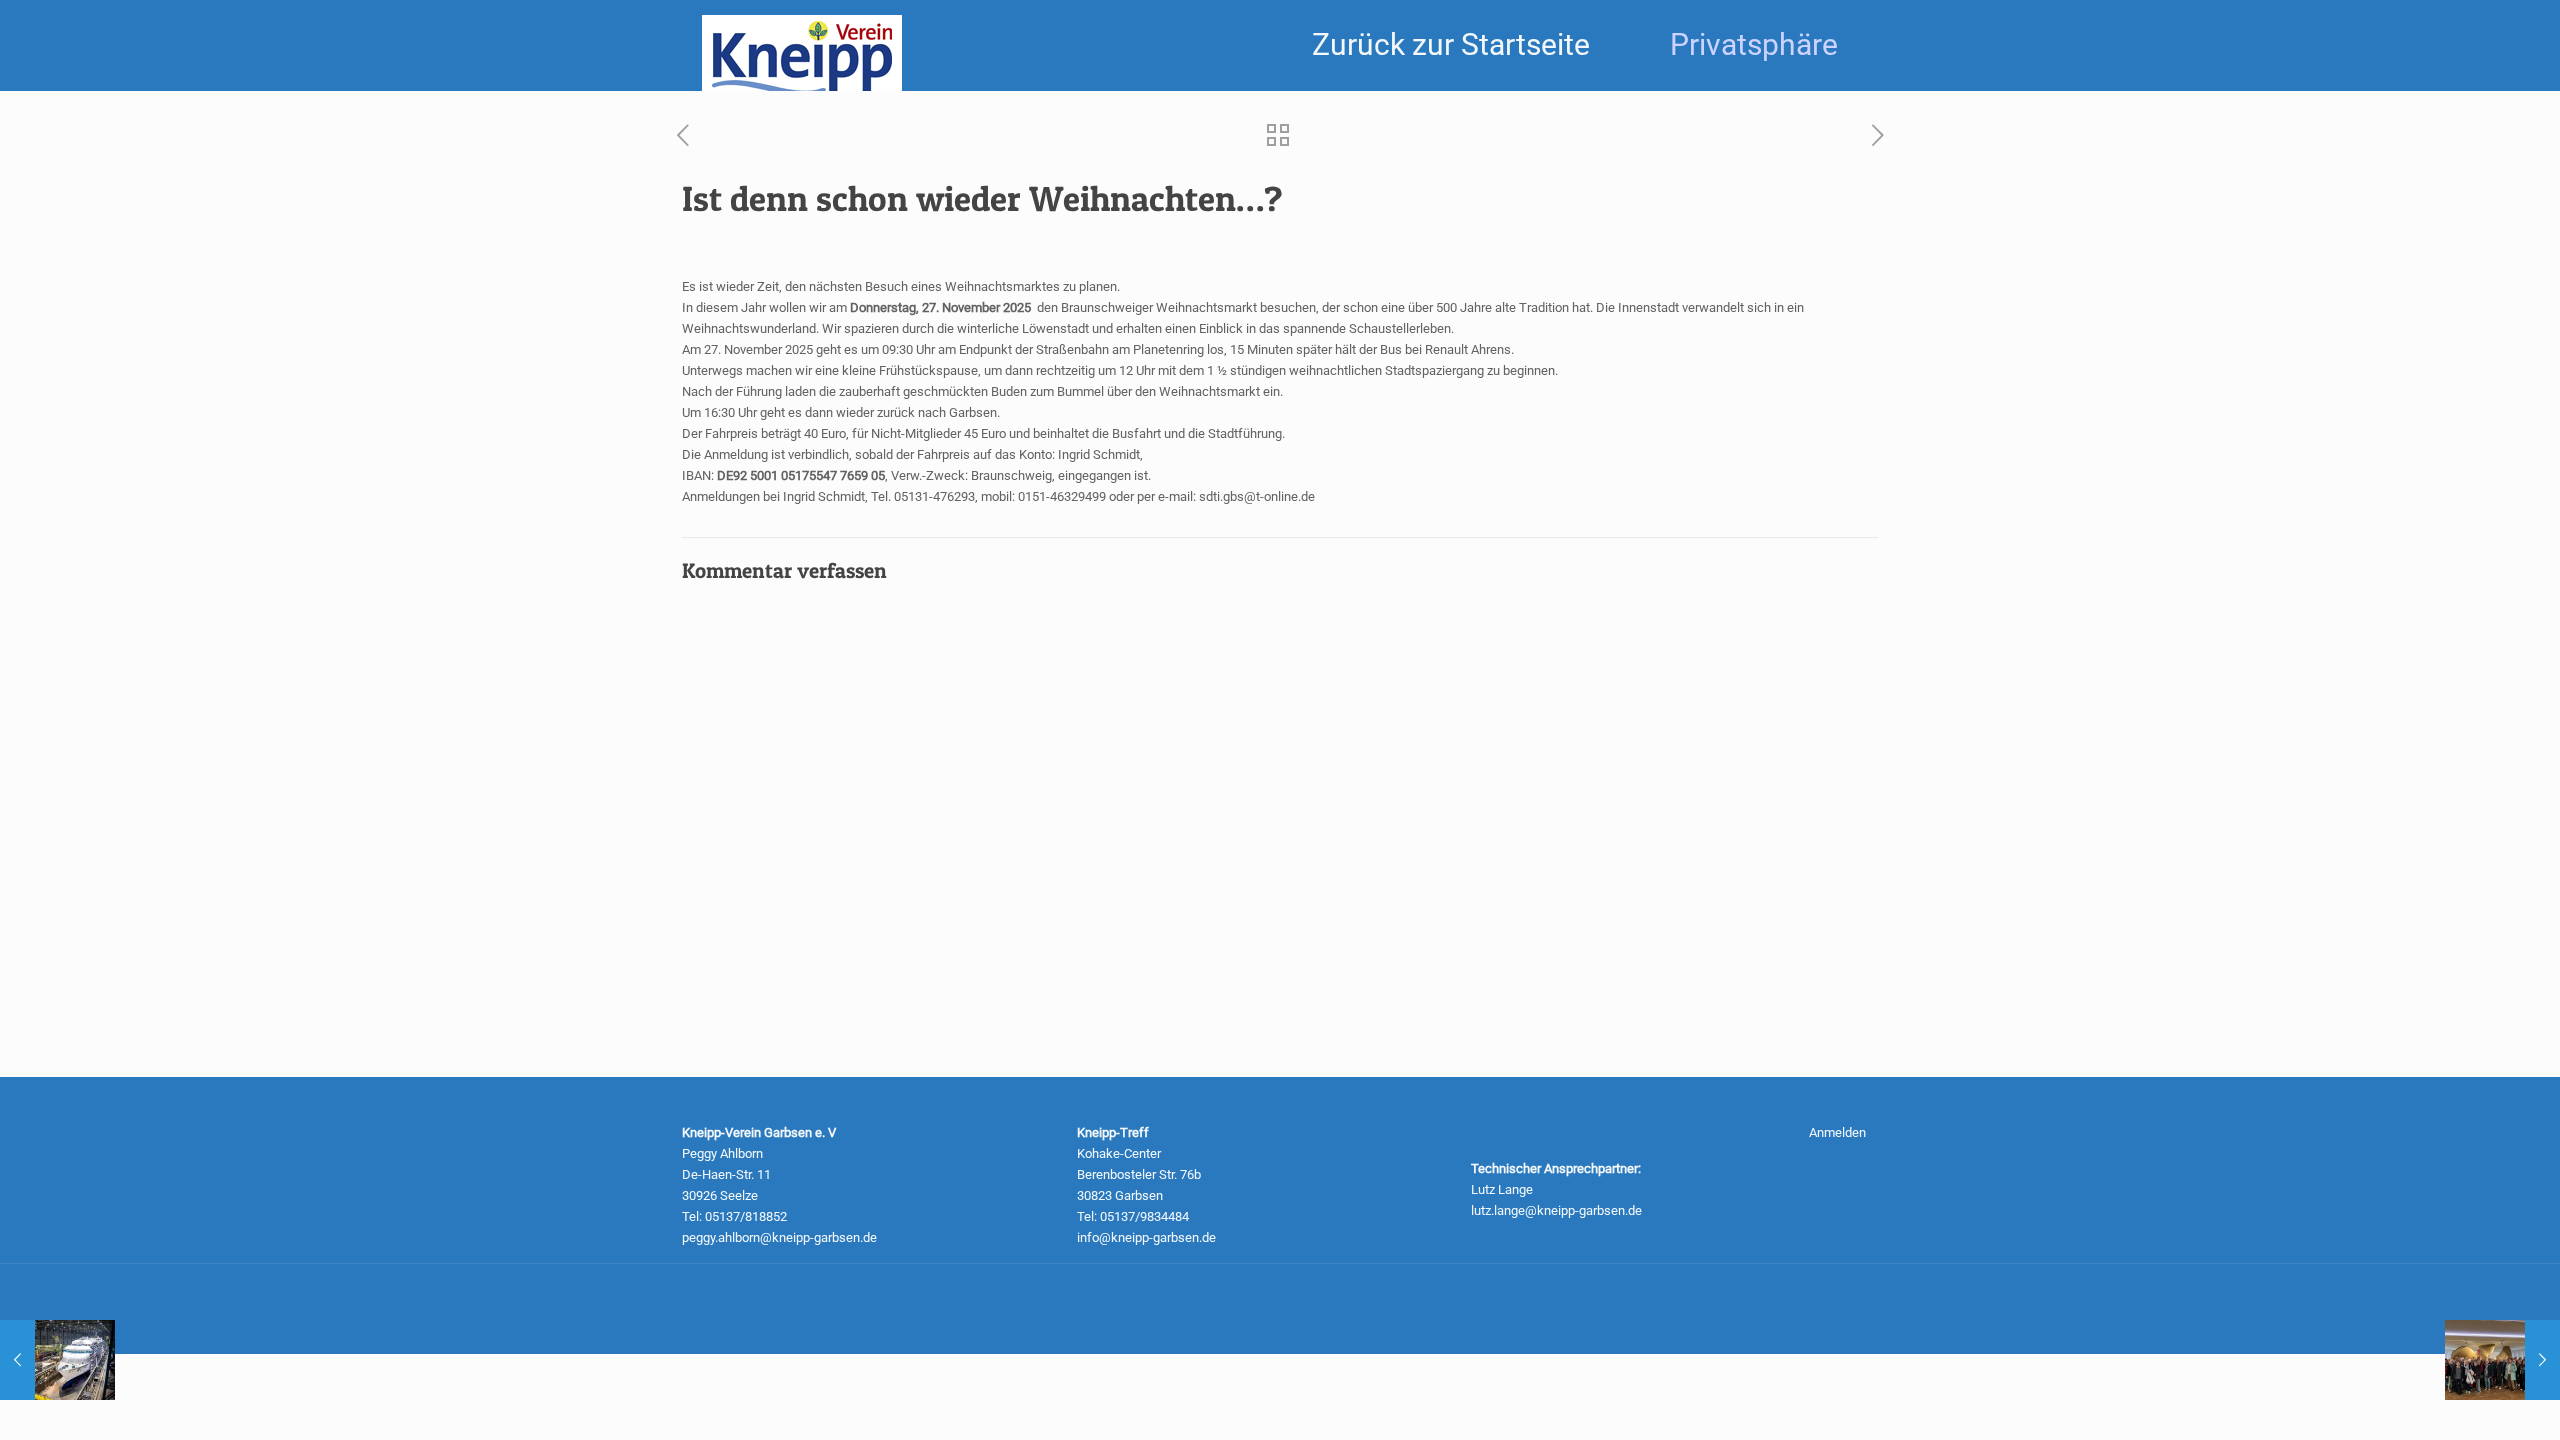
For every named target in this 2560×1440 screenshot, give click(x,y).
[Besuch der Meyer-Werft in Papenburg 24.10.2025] (2502, 1360)
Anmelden (1837, 1132)
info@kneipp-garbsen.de (1146, 1237)
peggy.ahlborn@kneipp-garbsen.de (779, 1237)
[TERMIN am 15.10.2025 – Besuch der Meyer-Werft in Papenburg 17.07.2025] (57, 1360)
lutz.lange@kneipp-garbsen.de (1556, 1210)
